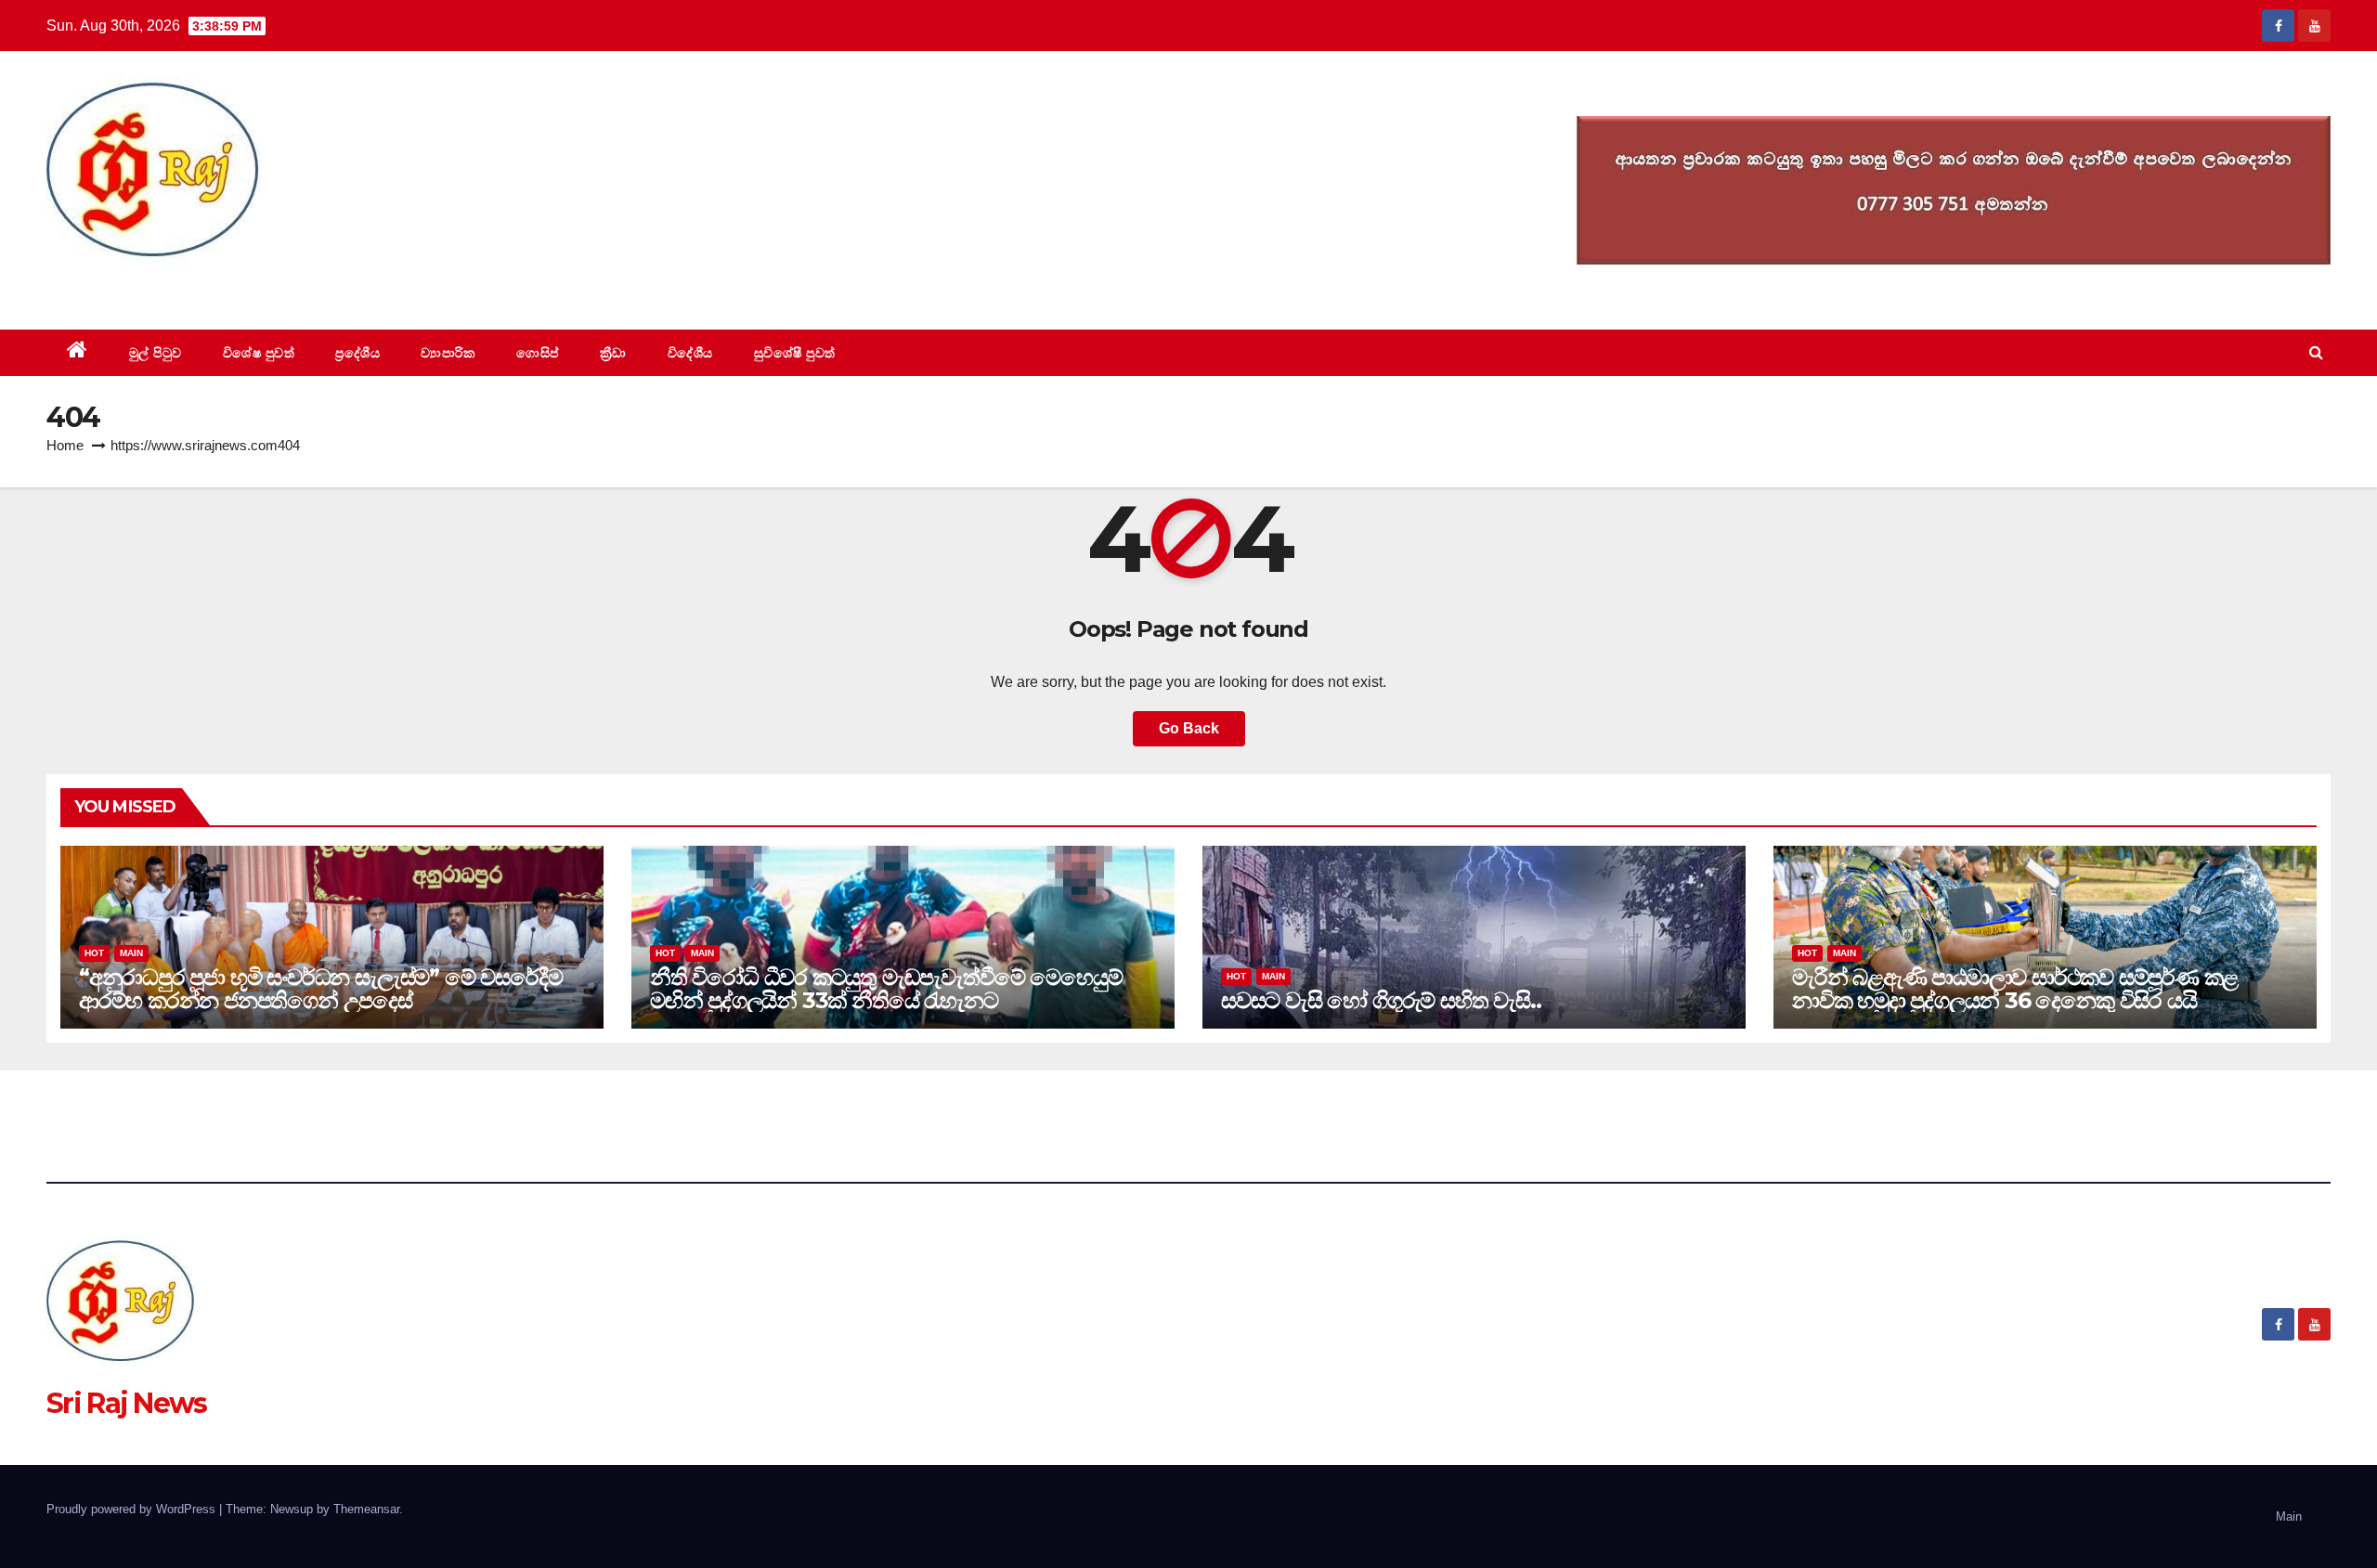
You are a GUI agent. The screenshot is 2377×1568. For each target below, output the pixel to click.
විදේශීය (690, 353)
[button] (2316, 352)
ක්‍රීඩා (613, 353)
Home (65, 445)
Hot (94, 953)
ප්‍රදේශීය (357, 353)
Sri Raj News (127, 287)
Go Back (1189, 728)
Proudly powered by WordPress (133, 1509)
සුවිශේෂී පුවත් (795, 353)
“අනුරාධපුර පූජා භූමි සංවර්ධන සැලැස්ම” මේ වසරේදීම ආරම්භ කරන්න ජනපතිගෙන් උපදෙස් (320, 989)
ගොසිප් (538, 353)
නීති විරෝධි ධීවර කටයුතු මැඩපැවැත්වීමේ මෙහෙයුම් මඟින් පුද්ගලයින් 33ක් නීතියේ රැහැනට (886, 989)
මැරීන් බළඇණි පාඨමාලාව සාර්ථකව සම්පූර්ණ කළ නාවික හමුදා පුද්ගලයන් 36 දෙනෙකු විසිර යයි (2015, 989)
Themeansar (366, 1509)
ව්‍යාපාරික (448, 353)
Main (131, 953)
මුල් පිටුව (156, 353)
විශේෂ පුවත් (259, 353)
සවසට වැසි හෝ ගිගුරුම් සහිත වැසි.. (1381, 1000)
